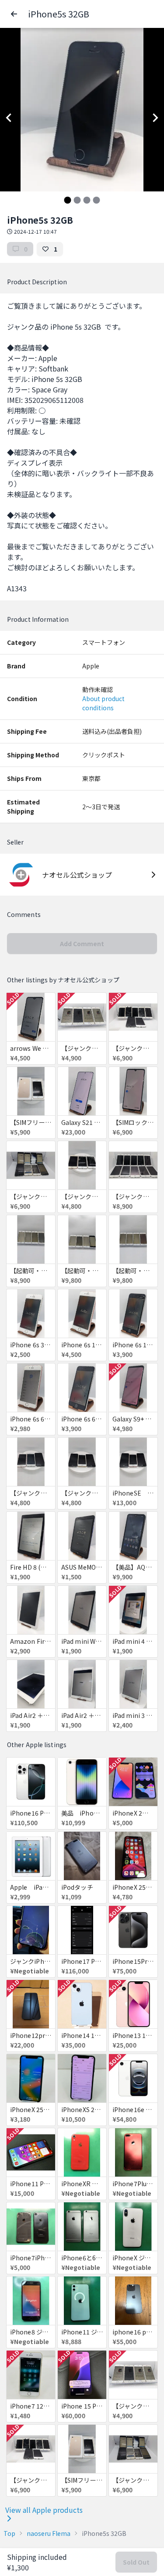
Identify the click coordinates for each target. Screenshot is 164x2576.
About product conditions (103, 703)
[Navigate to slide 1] (68, 200)
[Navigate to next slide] (155, 118)
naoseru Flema (49, 2533)
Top (9, 2533)
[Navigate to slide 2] (77, 200)
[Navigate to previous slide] (9, 118)
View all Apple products (44, 2510)
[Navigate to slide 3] (87, 200)
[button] (14, 14)
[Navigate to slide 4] (97, 200)
